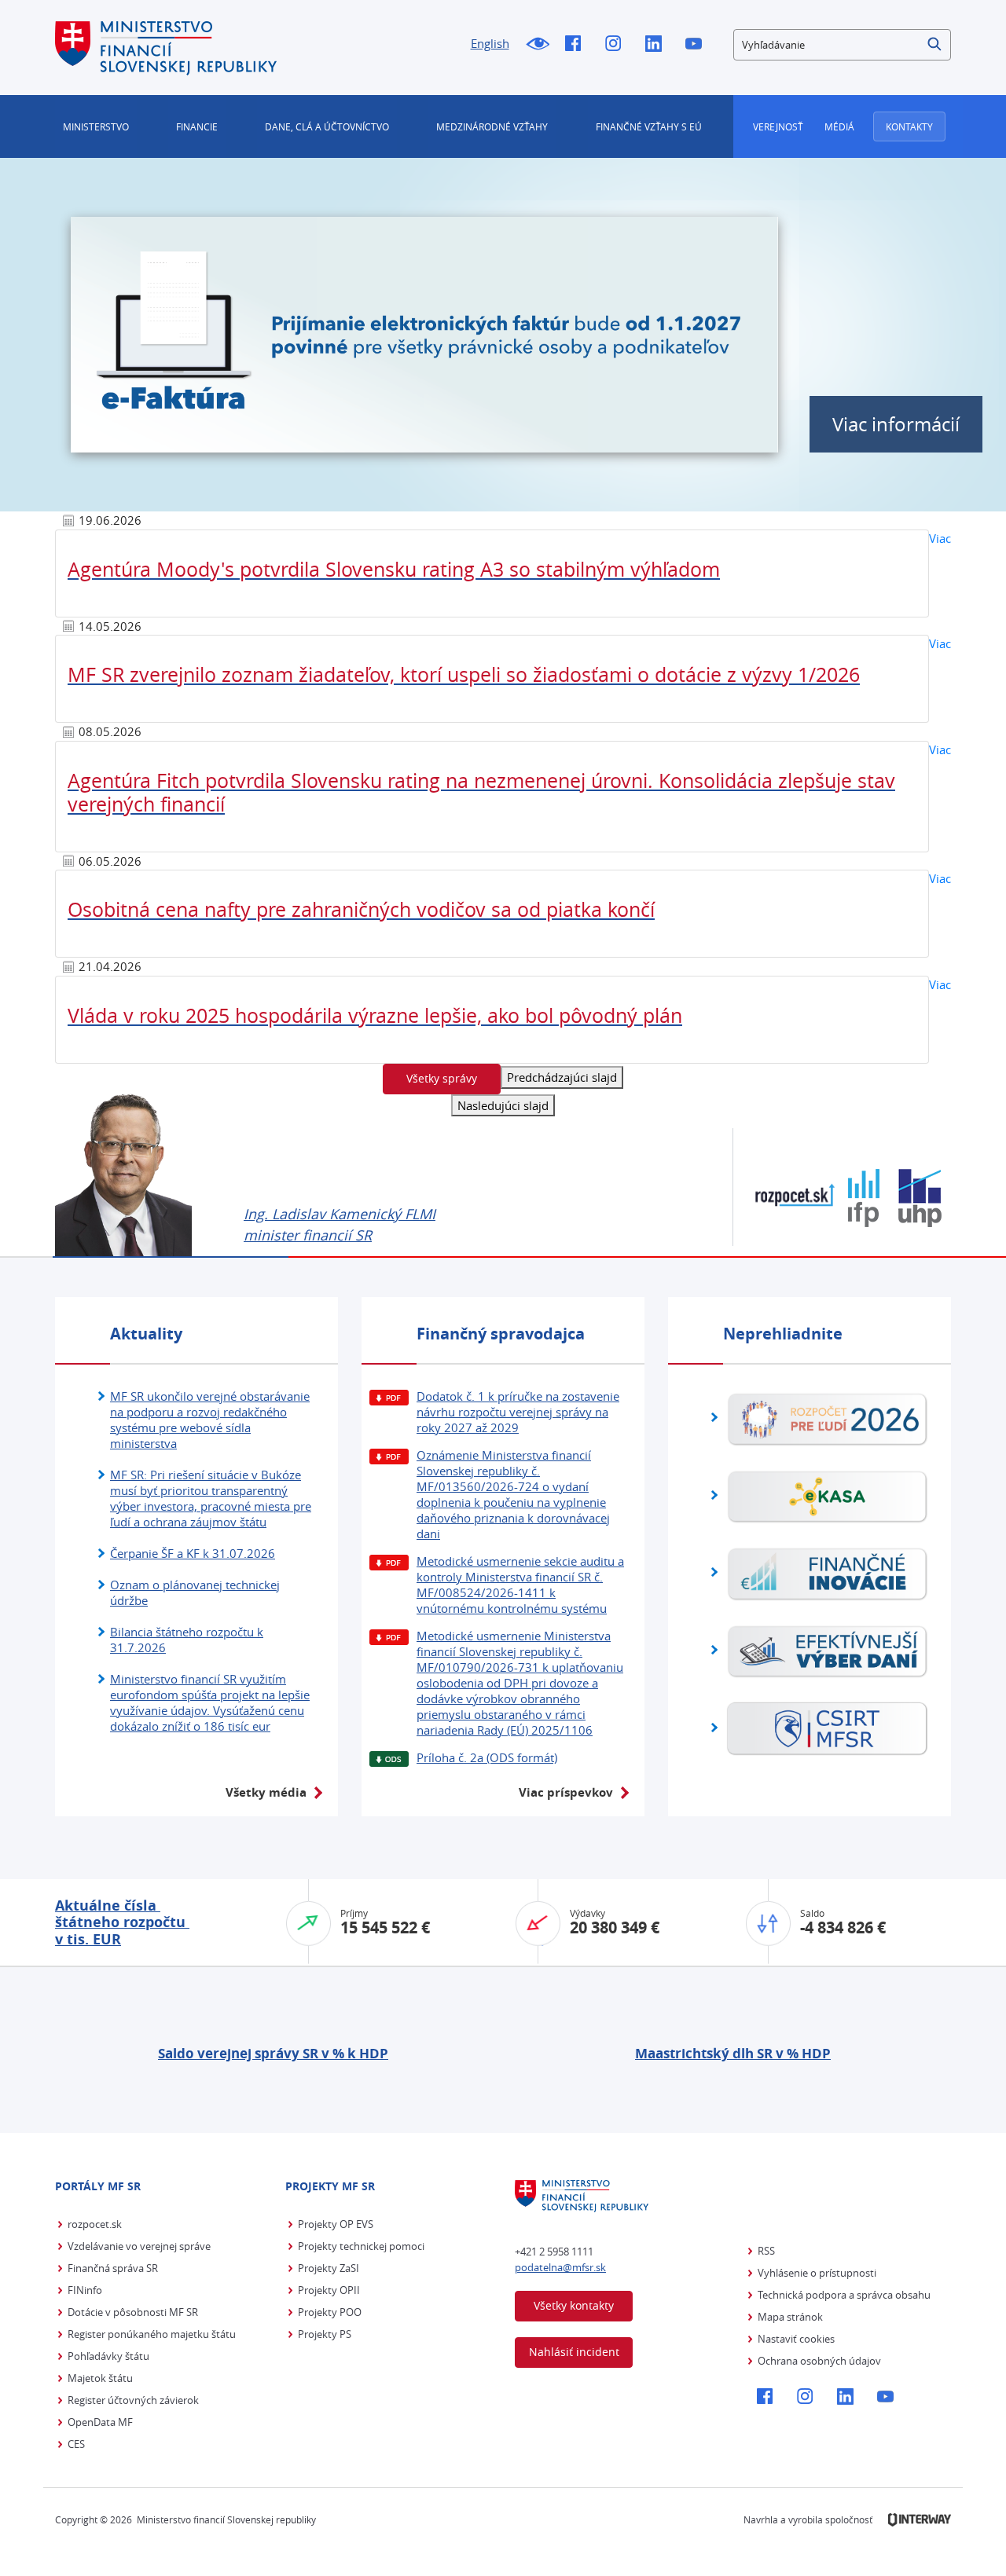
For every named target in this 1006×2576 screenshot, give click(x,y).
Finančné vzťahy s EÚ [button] (649, 126)
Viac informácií (896, 424)
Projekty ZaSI (329, 2268)
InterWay (920, 2520)
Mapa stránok (790, 2317)
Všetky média (266, 1792)
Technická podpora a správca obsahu (844, 2295)
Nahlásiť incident (574, 2352)
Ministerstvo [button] (96, 126)
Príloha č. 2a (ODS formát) (487, 1757)
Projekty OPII (329, 2290)
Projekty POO (330, 2312)
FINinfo (85, 2290)
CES (76, 2444)
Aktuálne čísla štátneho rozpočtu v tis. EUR (122, 1922)
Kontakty (909, 126)
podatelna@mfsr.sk (560, 2267)
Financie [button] (197, 126)
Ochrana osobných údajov (819, 2361)
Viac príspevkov (566, 1792)
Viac (940, 538)
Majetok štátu (100, 2378)
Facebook (577, 45)
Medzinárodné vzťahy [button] (492, 126)
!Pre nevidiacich (537, 45)
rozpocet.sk (95, 2224)
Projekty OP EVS (336, 2224)
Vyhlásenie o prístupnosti (817, 2273)
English (490, 43)
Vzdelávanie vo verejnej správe (139, 2246)
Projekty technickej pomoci (361, 2246)
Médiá (839, 126)
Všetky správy (442, 1078)
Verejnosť (778, 126)
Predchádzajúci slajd (562, 1077)
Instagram (617, 45)
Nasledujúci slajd (503, 1105)
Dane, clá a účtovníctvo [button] (327, 126)
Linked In (657, 45)
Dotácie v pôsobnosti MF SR (133, 2312)
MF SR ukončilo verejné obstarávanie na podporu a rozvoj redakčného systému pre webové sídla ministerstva (210, 1420)
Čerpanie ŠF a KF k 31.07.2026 (193, 1553)
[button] (935, 45)
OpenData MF (100, 2422)
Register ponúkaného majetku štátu (152, 2334)
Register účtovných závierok (133, 2400)
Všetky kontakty (574, 2305)
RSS (766, 2251)
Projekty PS (325, 2334)
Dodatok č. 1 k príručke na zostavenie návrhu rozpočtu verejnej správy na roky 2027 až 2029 (518, 1412)
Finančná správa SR (113, 2268)
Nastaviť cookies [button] (796, 2339)
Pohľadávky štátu (108, 2356)
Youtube (698, 45)
